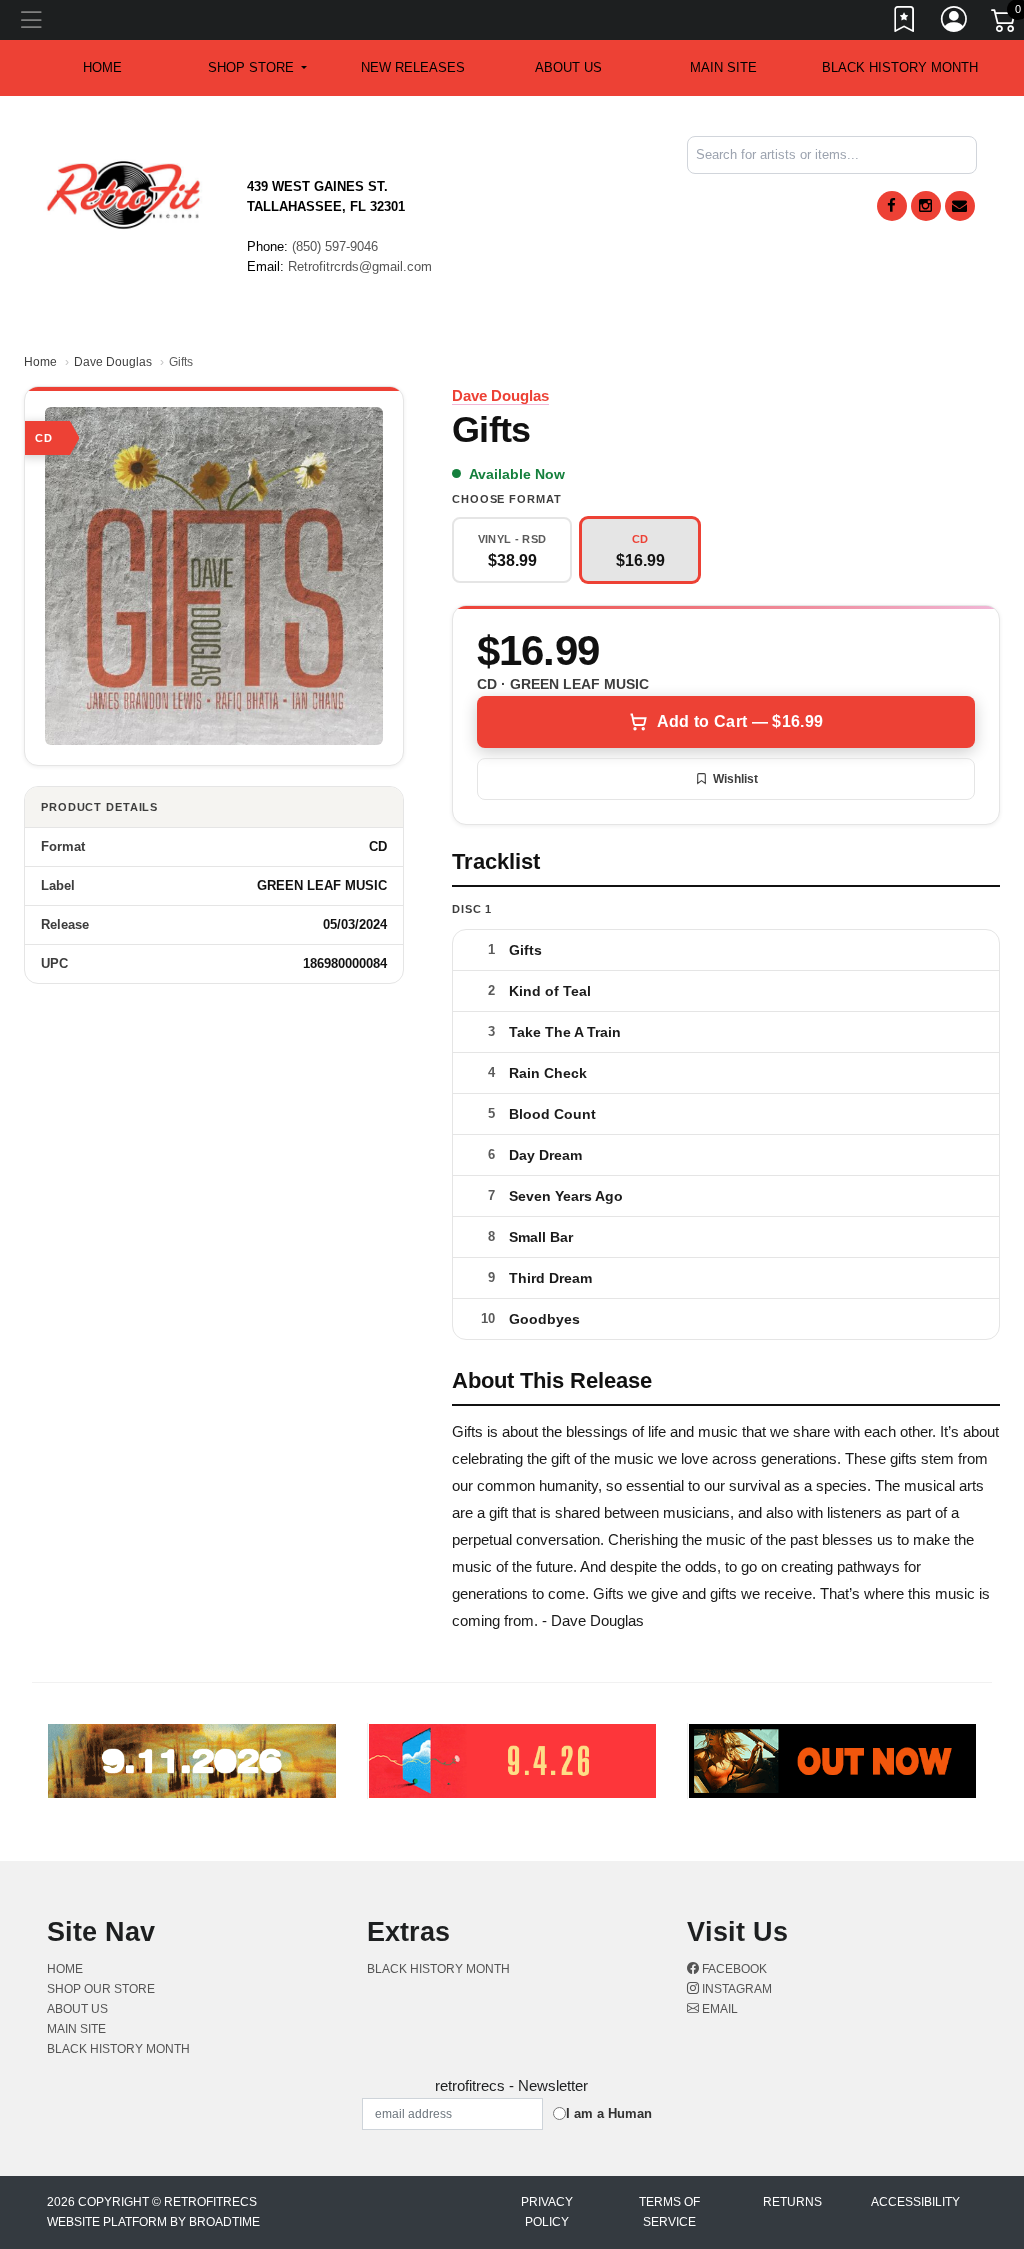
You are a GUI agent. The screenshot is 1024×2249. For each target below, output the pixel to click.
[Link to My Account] (955, 23)
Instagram (735, 1989)
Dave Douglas (113, 362)
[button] (257, 68)
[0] (1005, 24)
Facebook (733, 1969)
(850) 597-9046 (335, 246)
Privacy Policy (547, 2212)
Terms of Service (669, 2212)
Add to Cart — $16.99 (740, 721)
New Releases (413, 67)
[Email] (960, 206)
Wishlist (735, 779)
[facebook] (892, 206)
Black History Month (900, 67)
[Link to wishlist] (905, 23)
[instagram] (926, 206)
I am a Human (609, 2113)
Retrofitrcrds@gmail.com (360, 266)
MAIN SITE (723, 67)
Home (40, 362)
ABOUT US (568, 67)
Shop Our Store (101, 1989)
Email (718, 2009)
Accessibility (915, 2202)
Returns (792, 2202)
